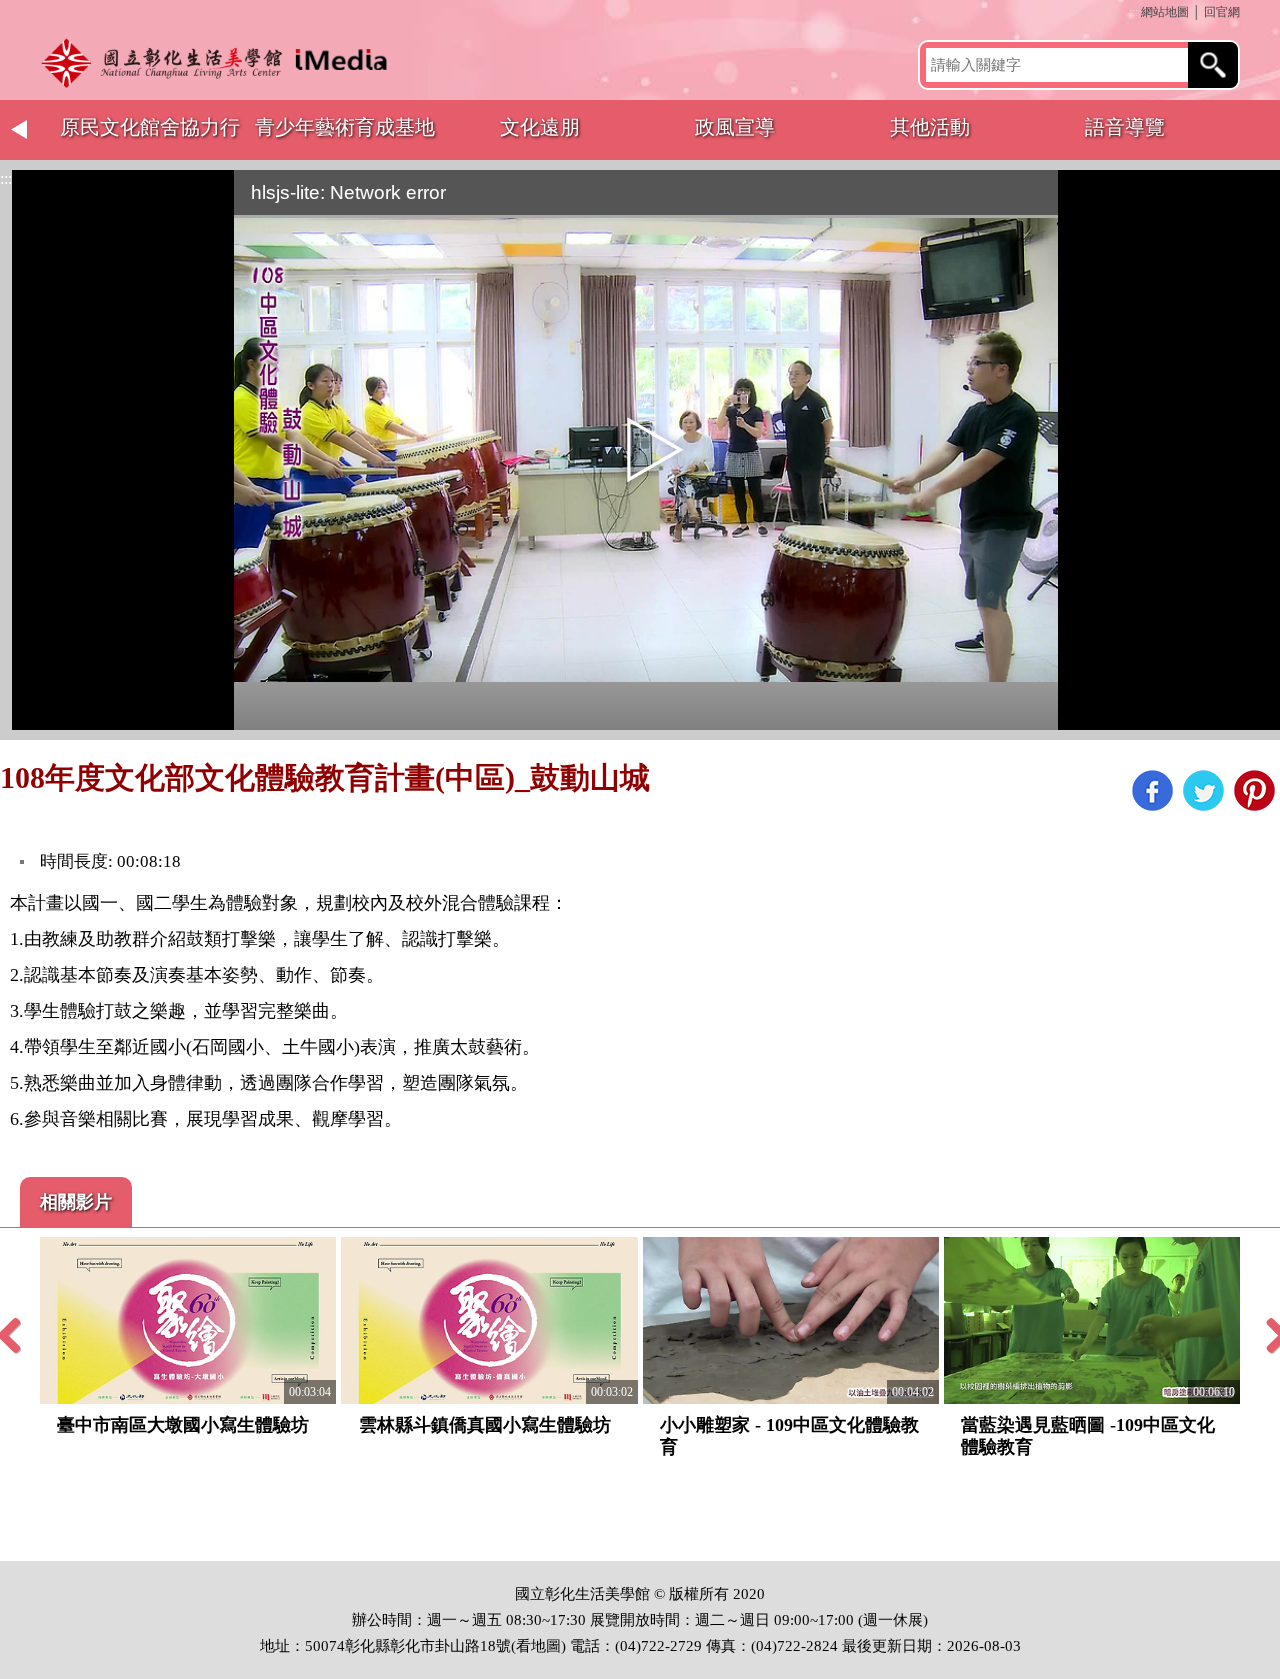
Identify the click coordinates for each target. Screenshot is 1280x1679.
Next (1260, 130)
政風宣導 (735, 127)
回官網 (1222, 12)
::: (1133, 12)
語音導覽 (1125, 127)
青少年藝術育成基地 (345, 127)
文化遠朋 (540, 127)
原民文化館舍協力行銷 (150, 138)
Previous (20, 130)
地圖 (546, 1646)
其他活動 (930, 127)
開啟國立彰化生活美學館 (220, 62)
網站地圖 (1165, 12)
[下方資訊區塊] (6, 1551)
